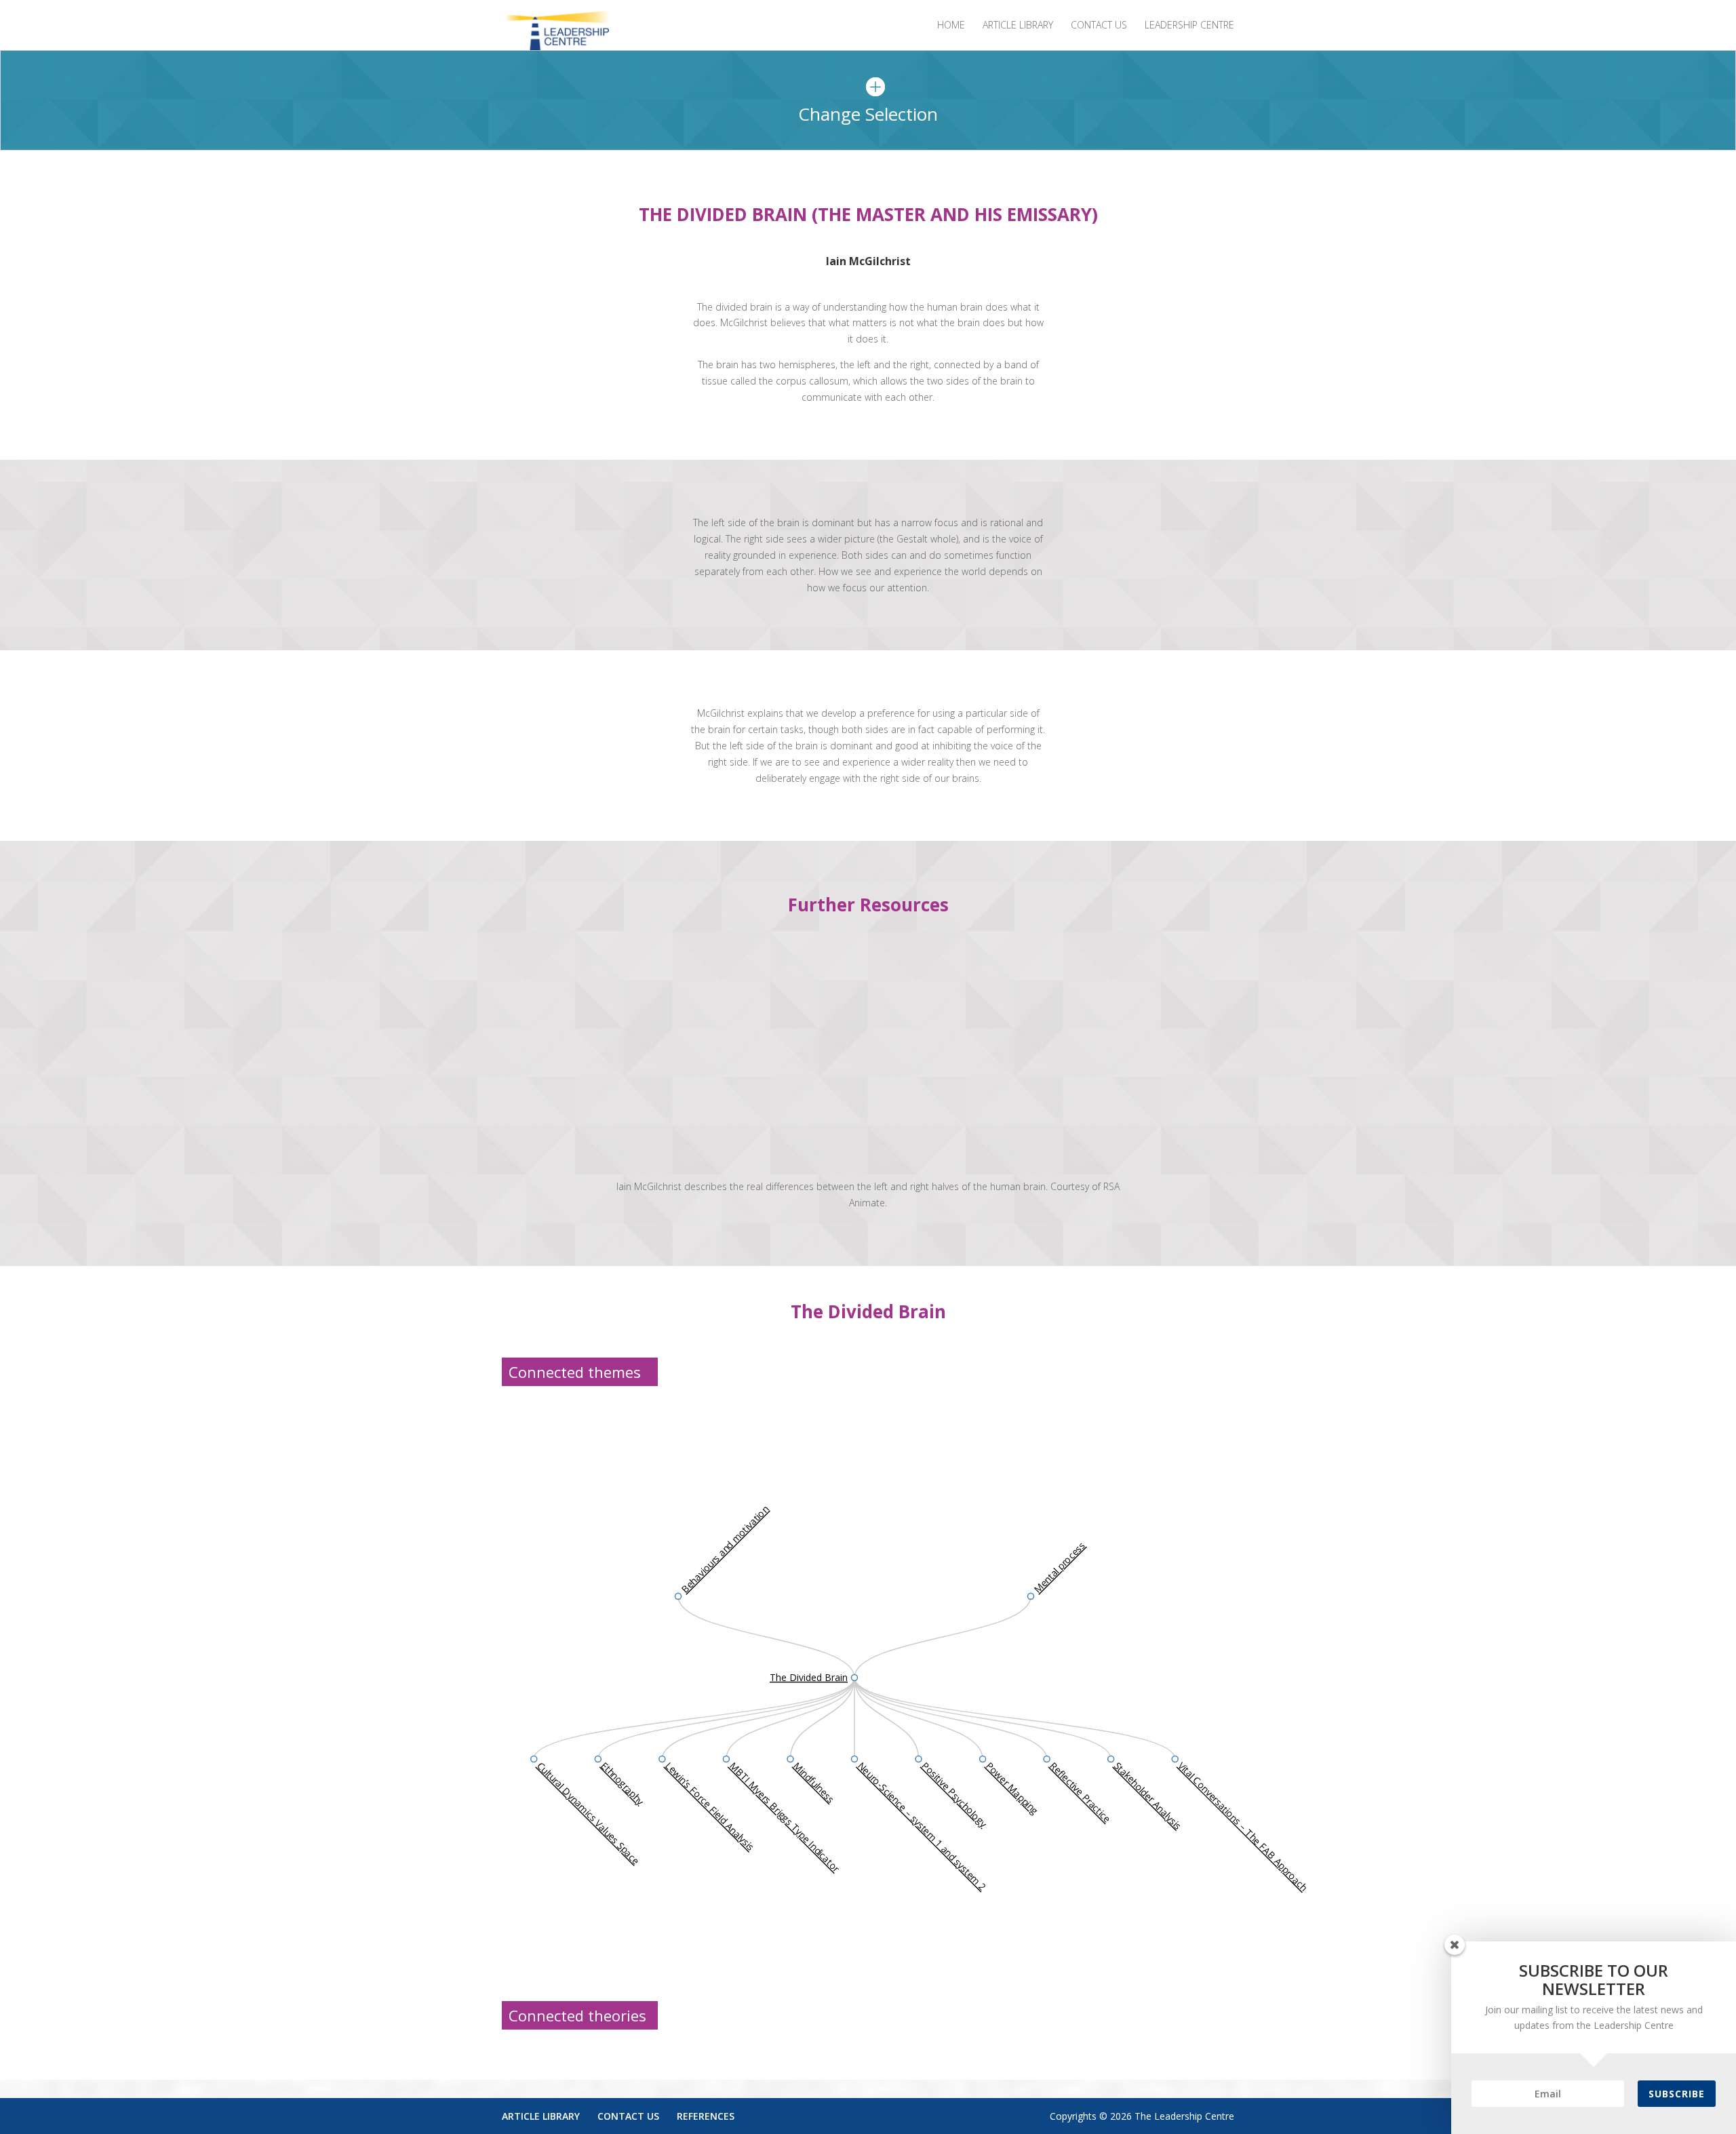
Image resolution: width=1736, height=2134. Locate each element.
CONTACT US (1099, 26)
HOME (951, 26)
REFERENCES (706, 2116)
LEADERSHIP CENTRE (1189, 26)
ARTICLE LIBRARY (1018, 26)
